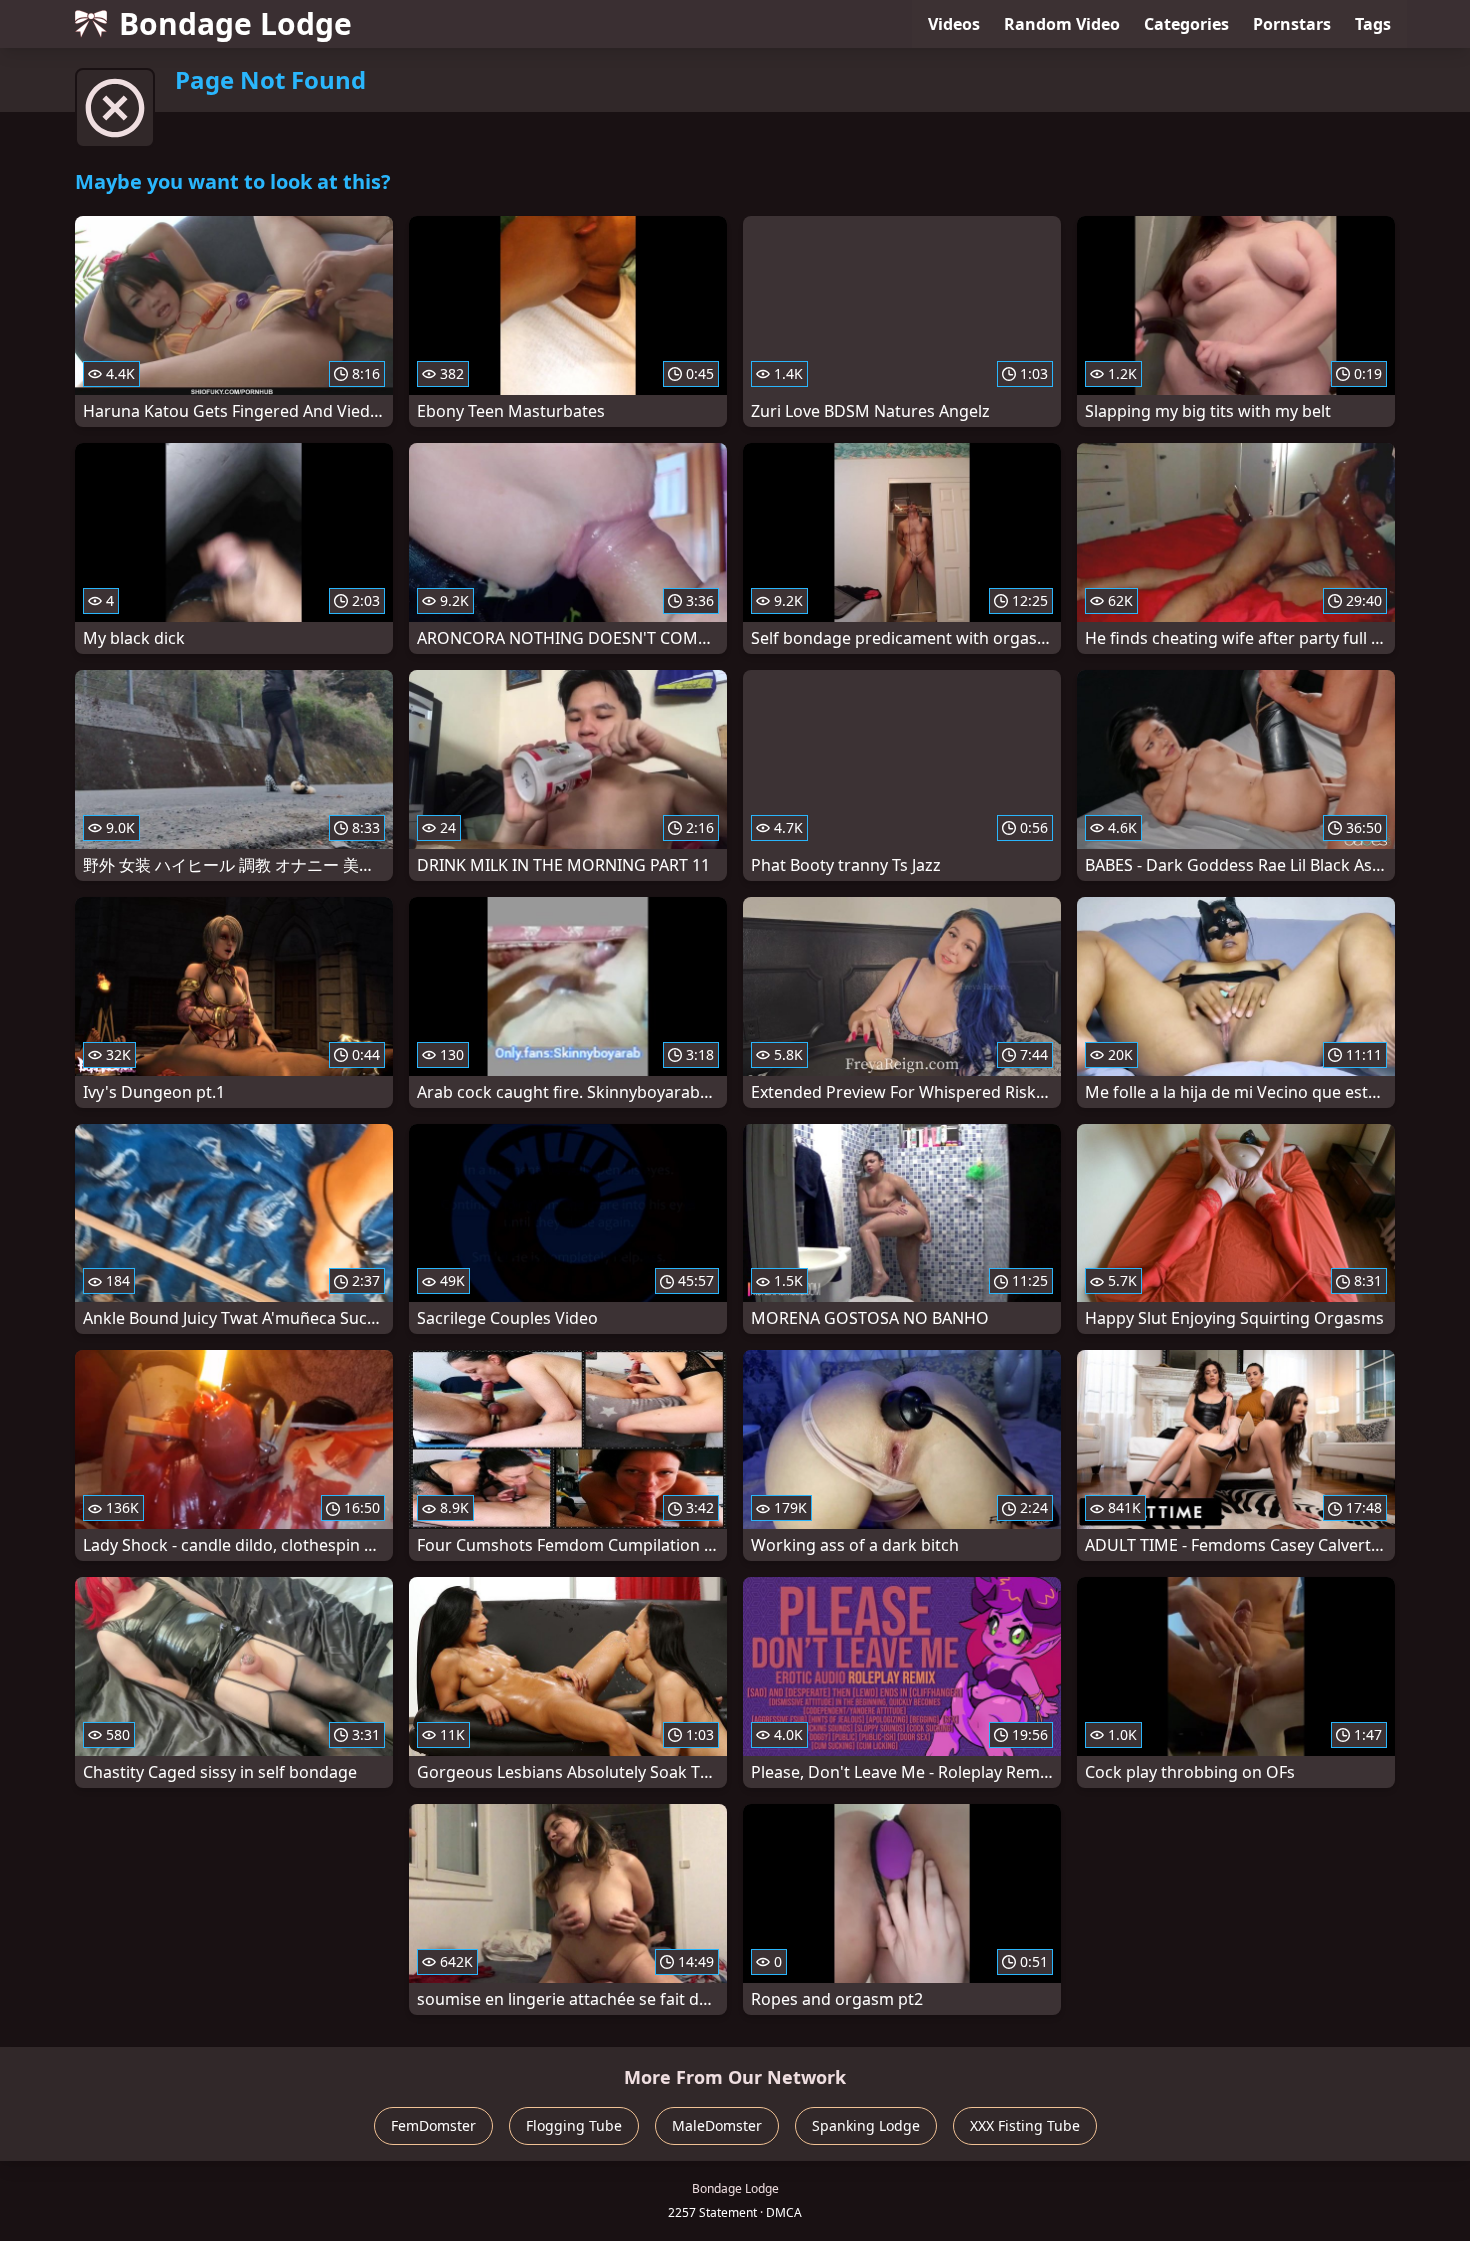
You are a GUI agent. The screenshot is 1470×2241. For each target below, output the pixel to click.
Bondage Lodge (235, 23)
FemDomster (433, 2125)
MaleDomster (717, 2125)
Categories (1186, 24)
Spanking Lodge (866, 2125)
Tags (1373, 24)
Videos (954, 24)
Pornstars (1292, 24)
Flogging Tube (574, 2125)
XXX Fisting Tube (1025, 2125)
